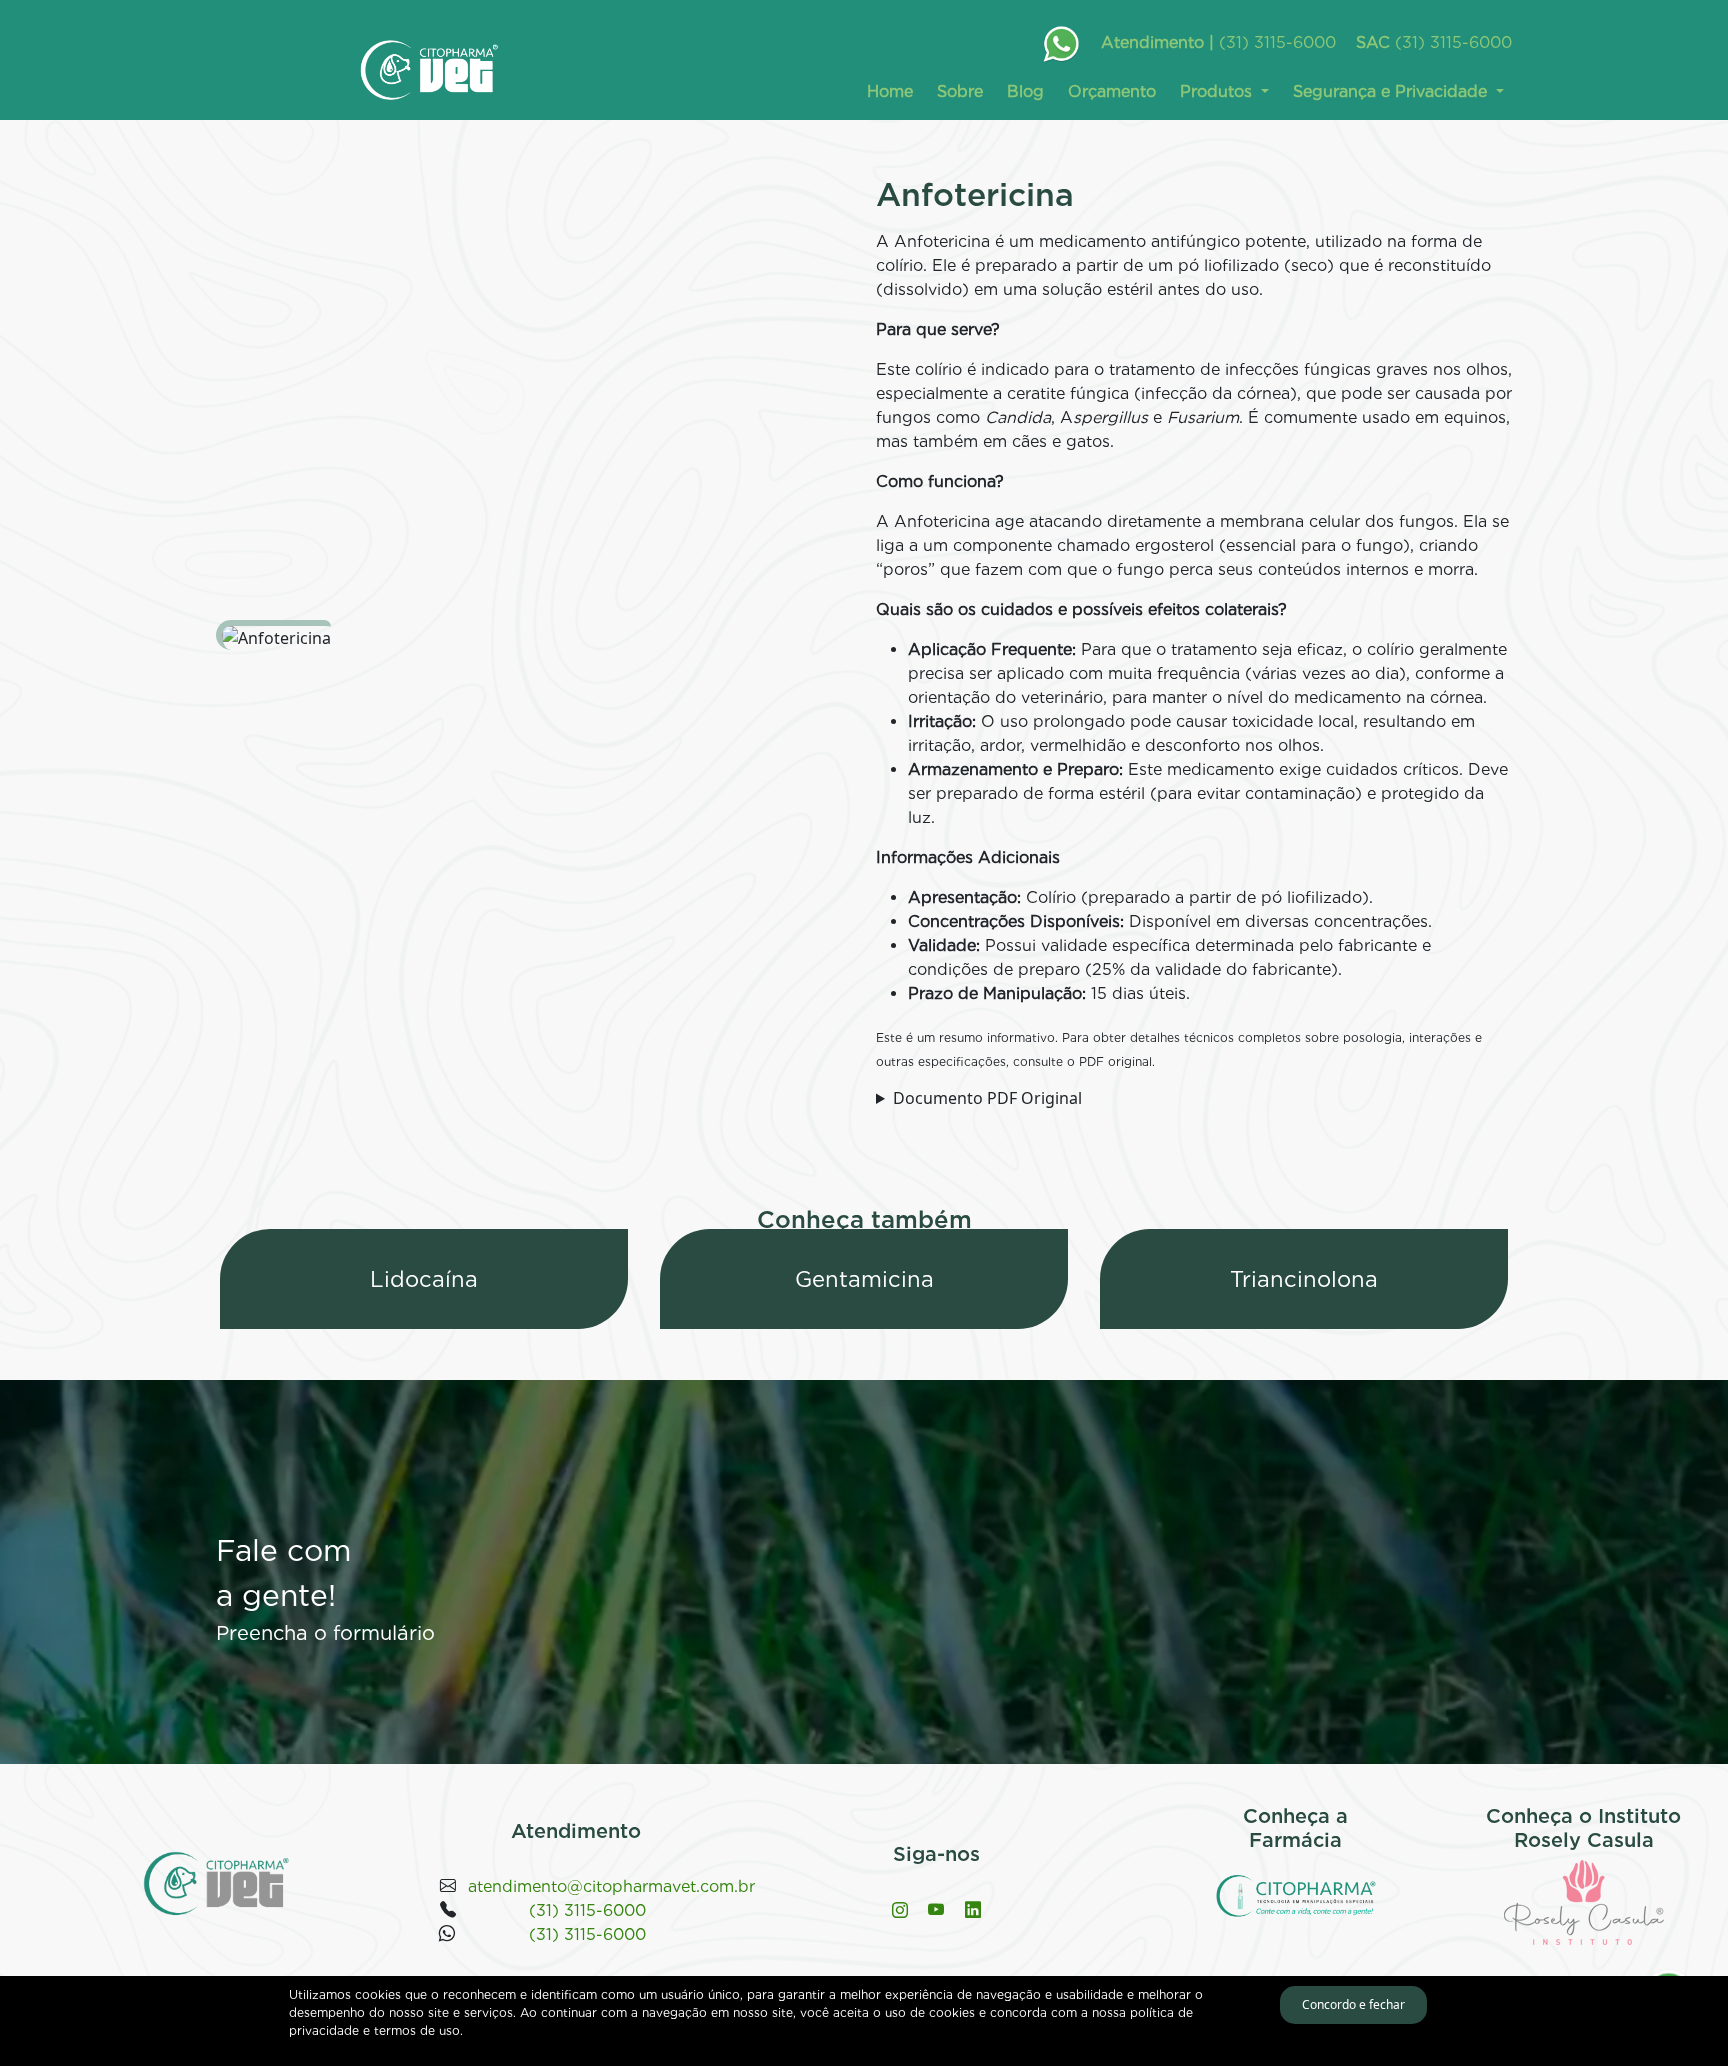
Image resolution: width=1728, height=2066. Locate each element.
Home (890, 91)
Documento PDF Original (987, 1098)
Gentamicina (864, 1279)
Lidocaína (424, 1279)
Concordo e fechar (1353, 2004)
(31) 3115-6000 (1277, 42)
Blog (1025, 91)
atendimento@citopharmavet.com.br (611, 1886)
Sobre (960, 91)
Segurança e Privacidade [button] (1392, 91)
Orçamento (1112, 91)
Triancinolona (1304, 1279)
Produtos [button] (1218, 91)
